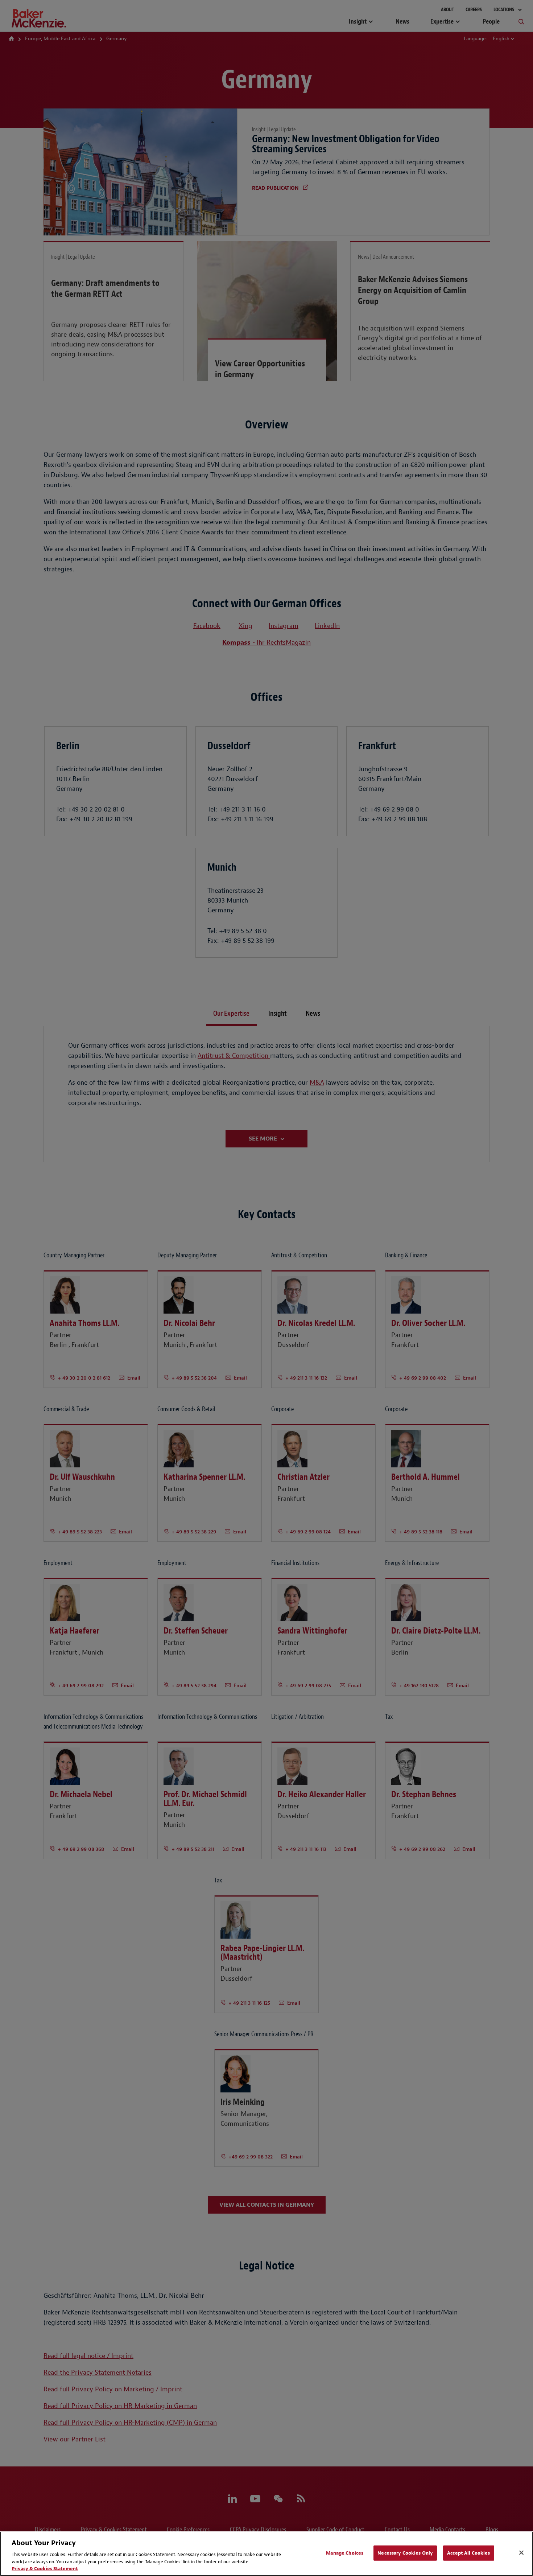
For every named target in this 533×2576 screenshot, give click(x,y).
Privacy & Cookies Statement (45, 2569)
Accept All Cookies (468, 2553)
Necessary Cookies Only (405, 2553)
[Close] (521, 2553)
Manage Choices (345, 2553)
